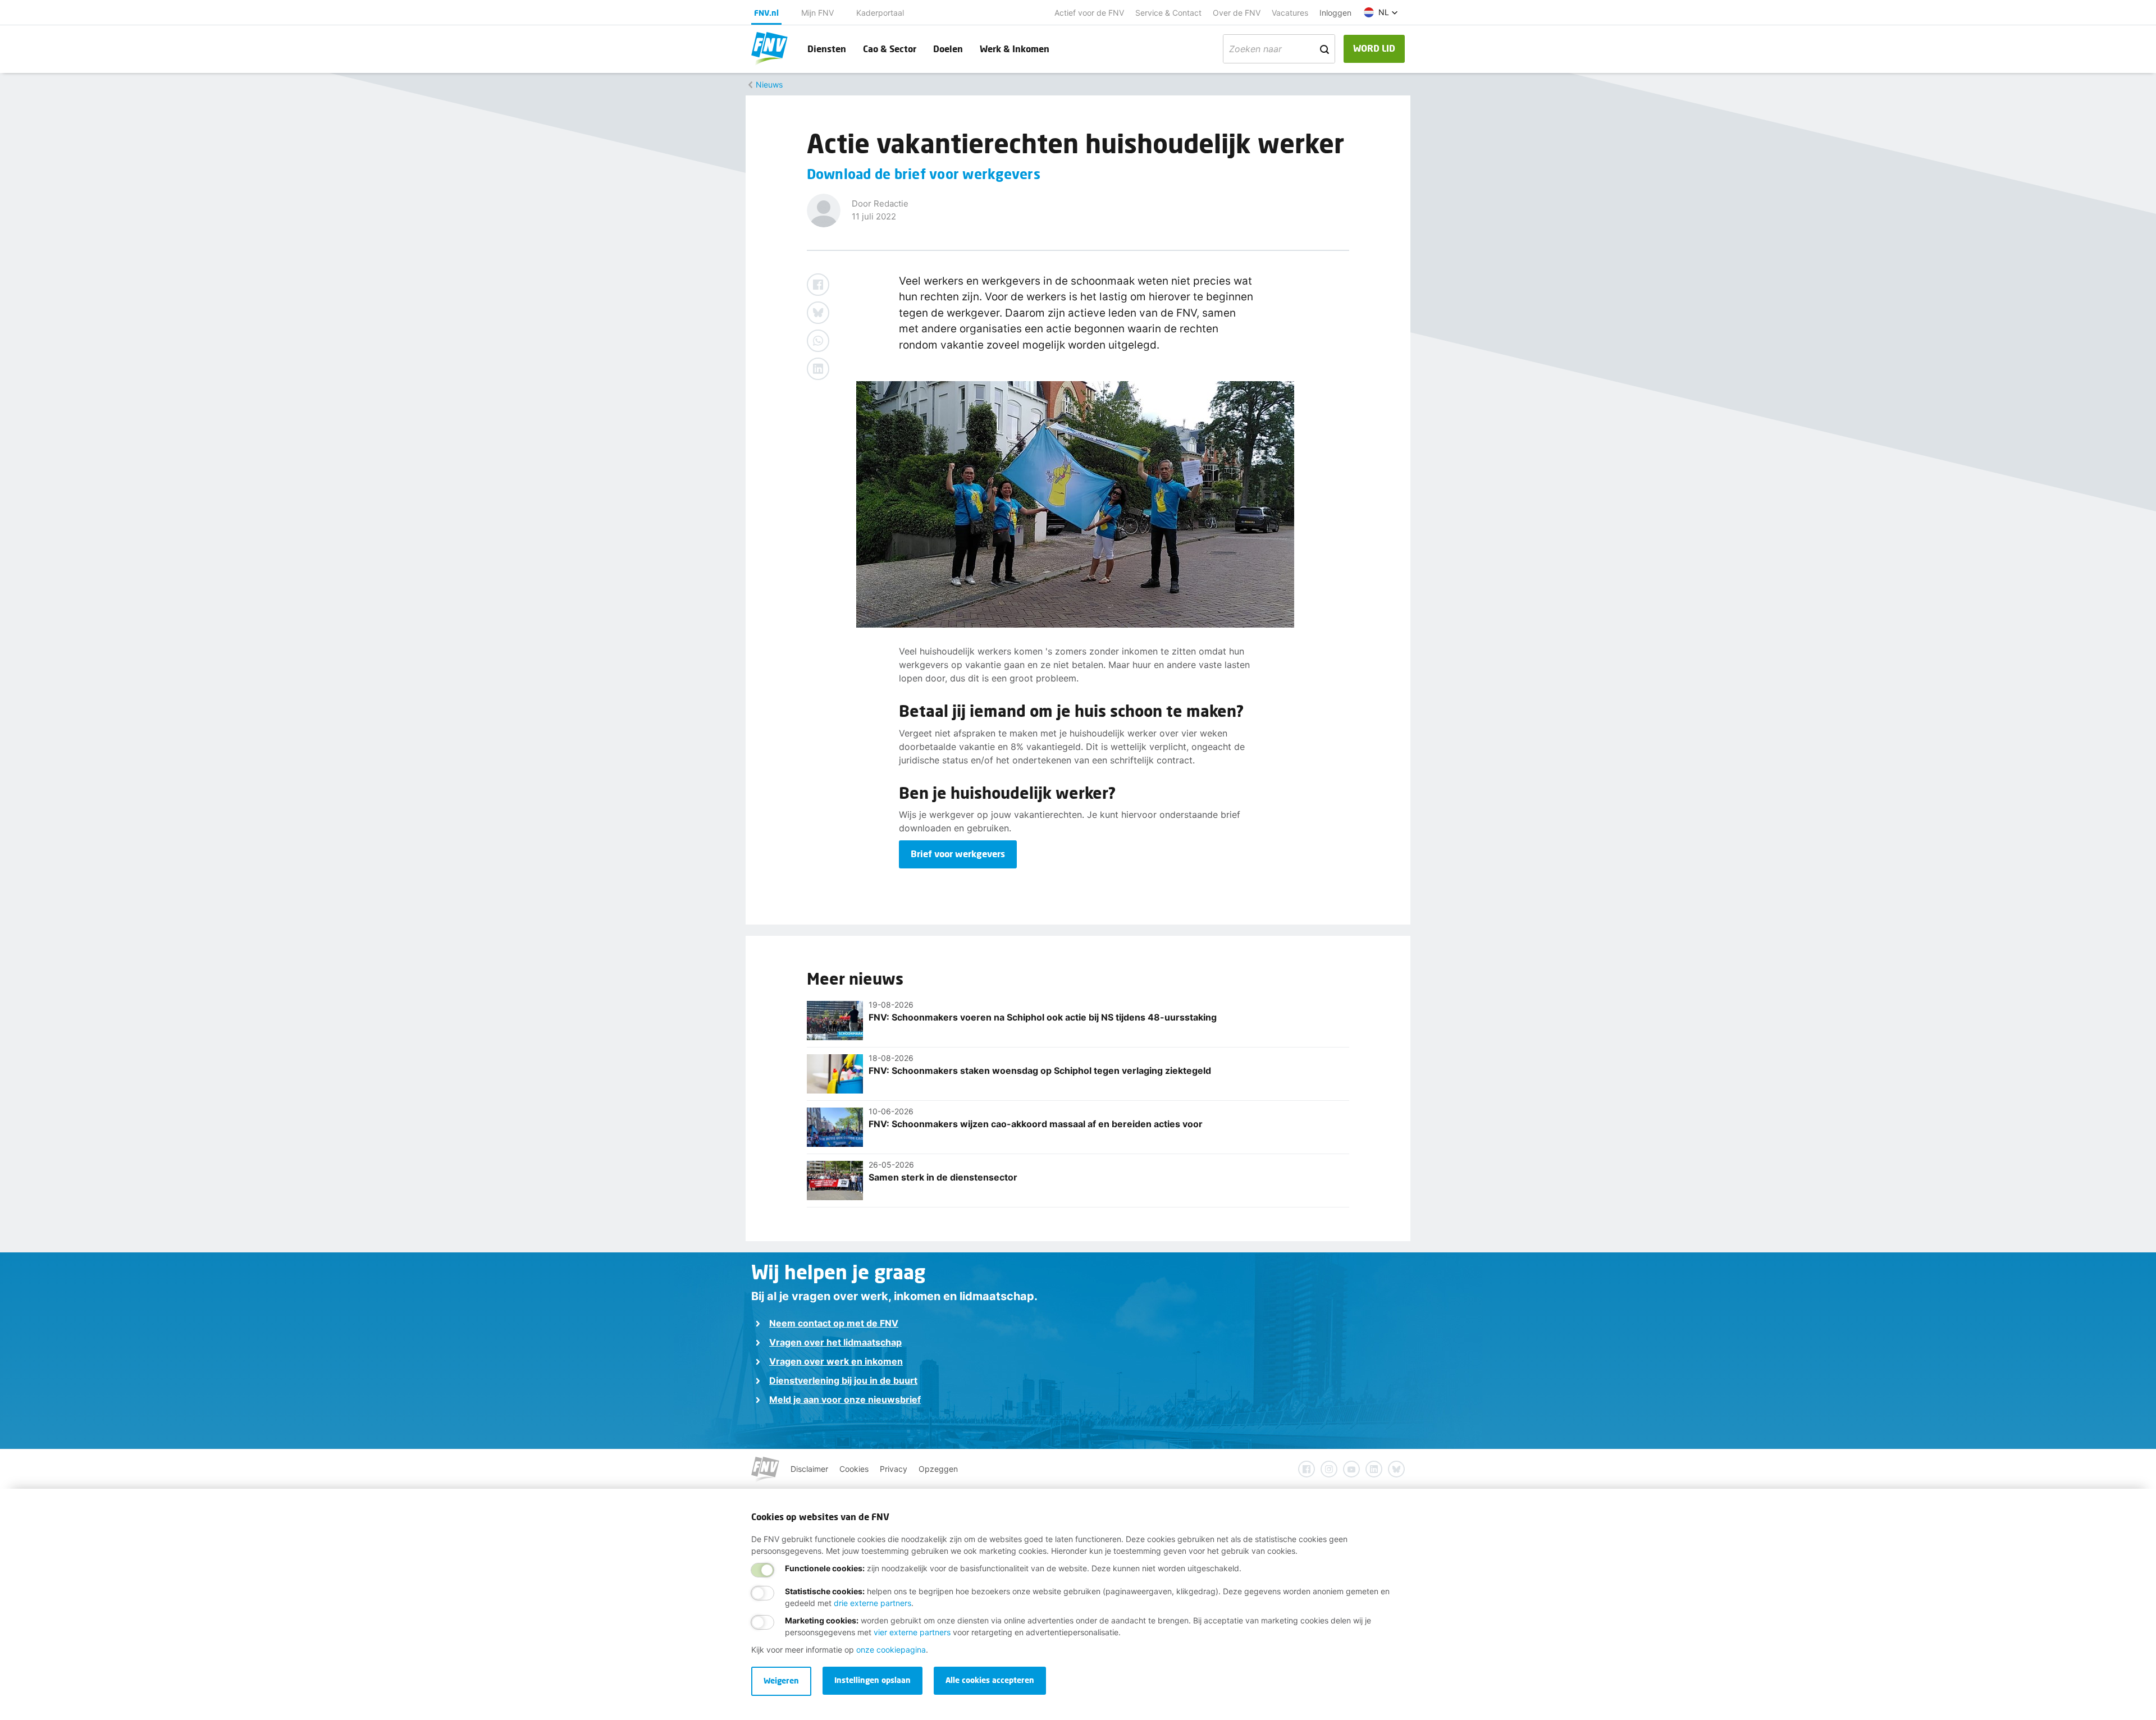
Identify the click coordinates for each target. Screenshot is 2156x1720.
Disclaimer (809, 1469)
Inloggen (1335, 13)
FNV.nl (766, 13)
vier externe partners (912, 1632)
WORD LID (1374, 48)
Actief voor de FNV (1089, 13)
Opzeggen (938, 1469)
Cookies (854, 1469)
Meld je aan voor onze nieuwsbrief (845, 1399)
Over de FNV (1237, 13)
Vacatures (1290, 13)
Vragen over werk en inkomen (836, 1361)
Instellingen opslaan (873, 1680)
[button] (1381, 12)
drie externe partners (873, 1603)
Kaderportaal (880, 13)
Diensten (827, 49)
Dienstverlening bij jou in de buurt (843, 1380)
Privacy (894, 1469)
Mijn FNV (817, 13)
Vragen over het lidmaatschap (835, 1342)
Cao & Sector (890, 49)
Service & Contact (1168, 13)
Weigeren (781, 1680)
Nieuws (769, 84)
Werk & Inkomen (1015, 49)
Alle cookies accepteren (990, 1680)
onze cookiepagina (891, 1650)
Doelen (948, 49)
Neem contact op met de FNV (834, 1323)
